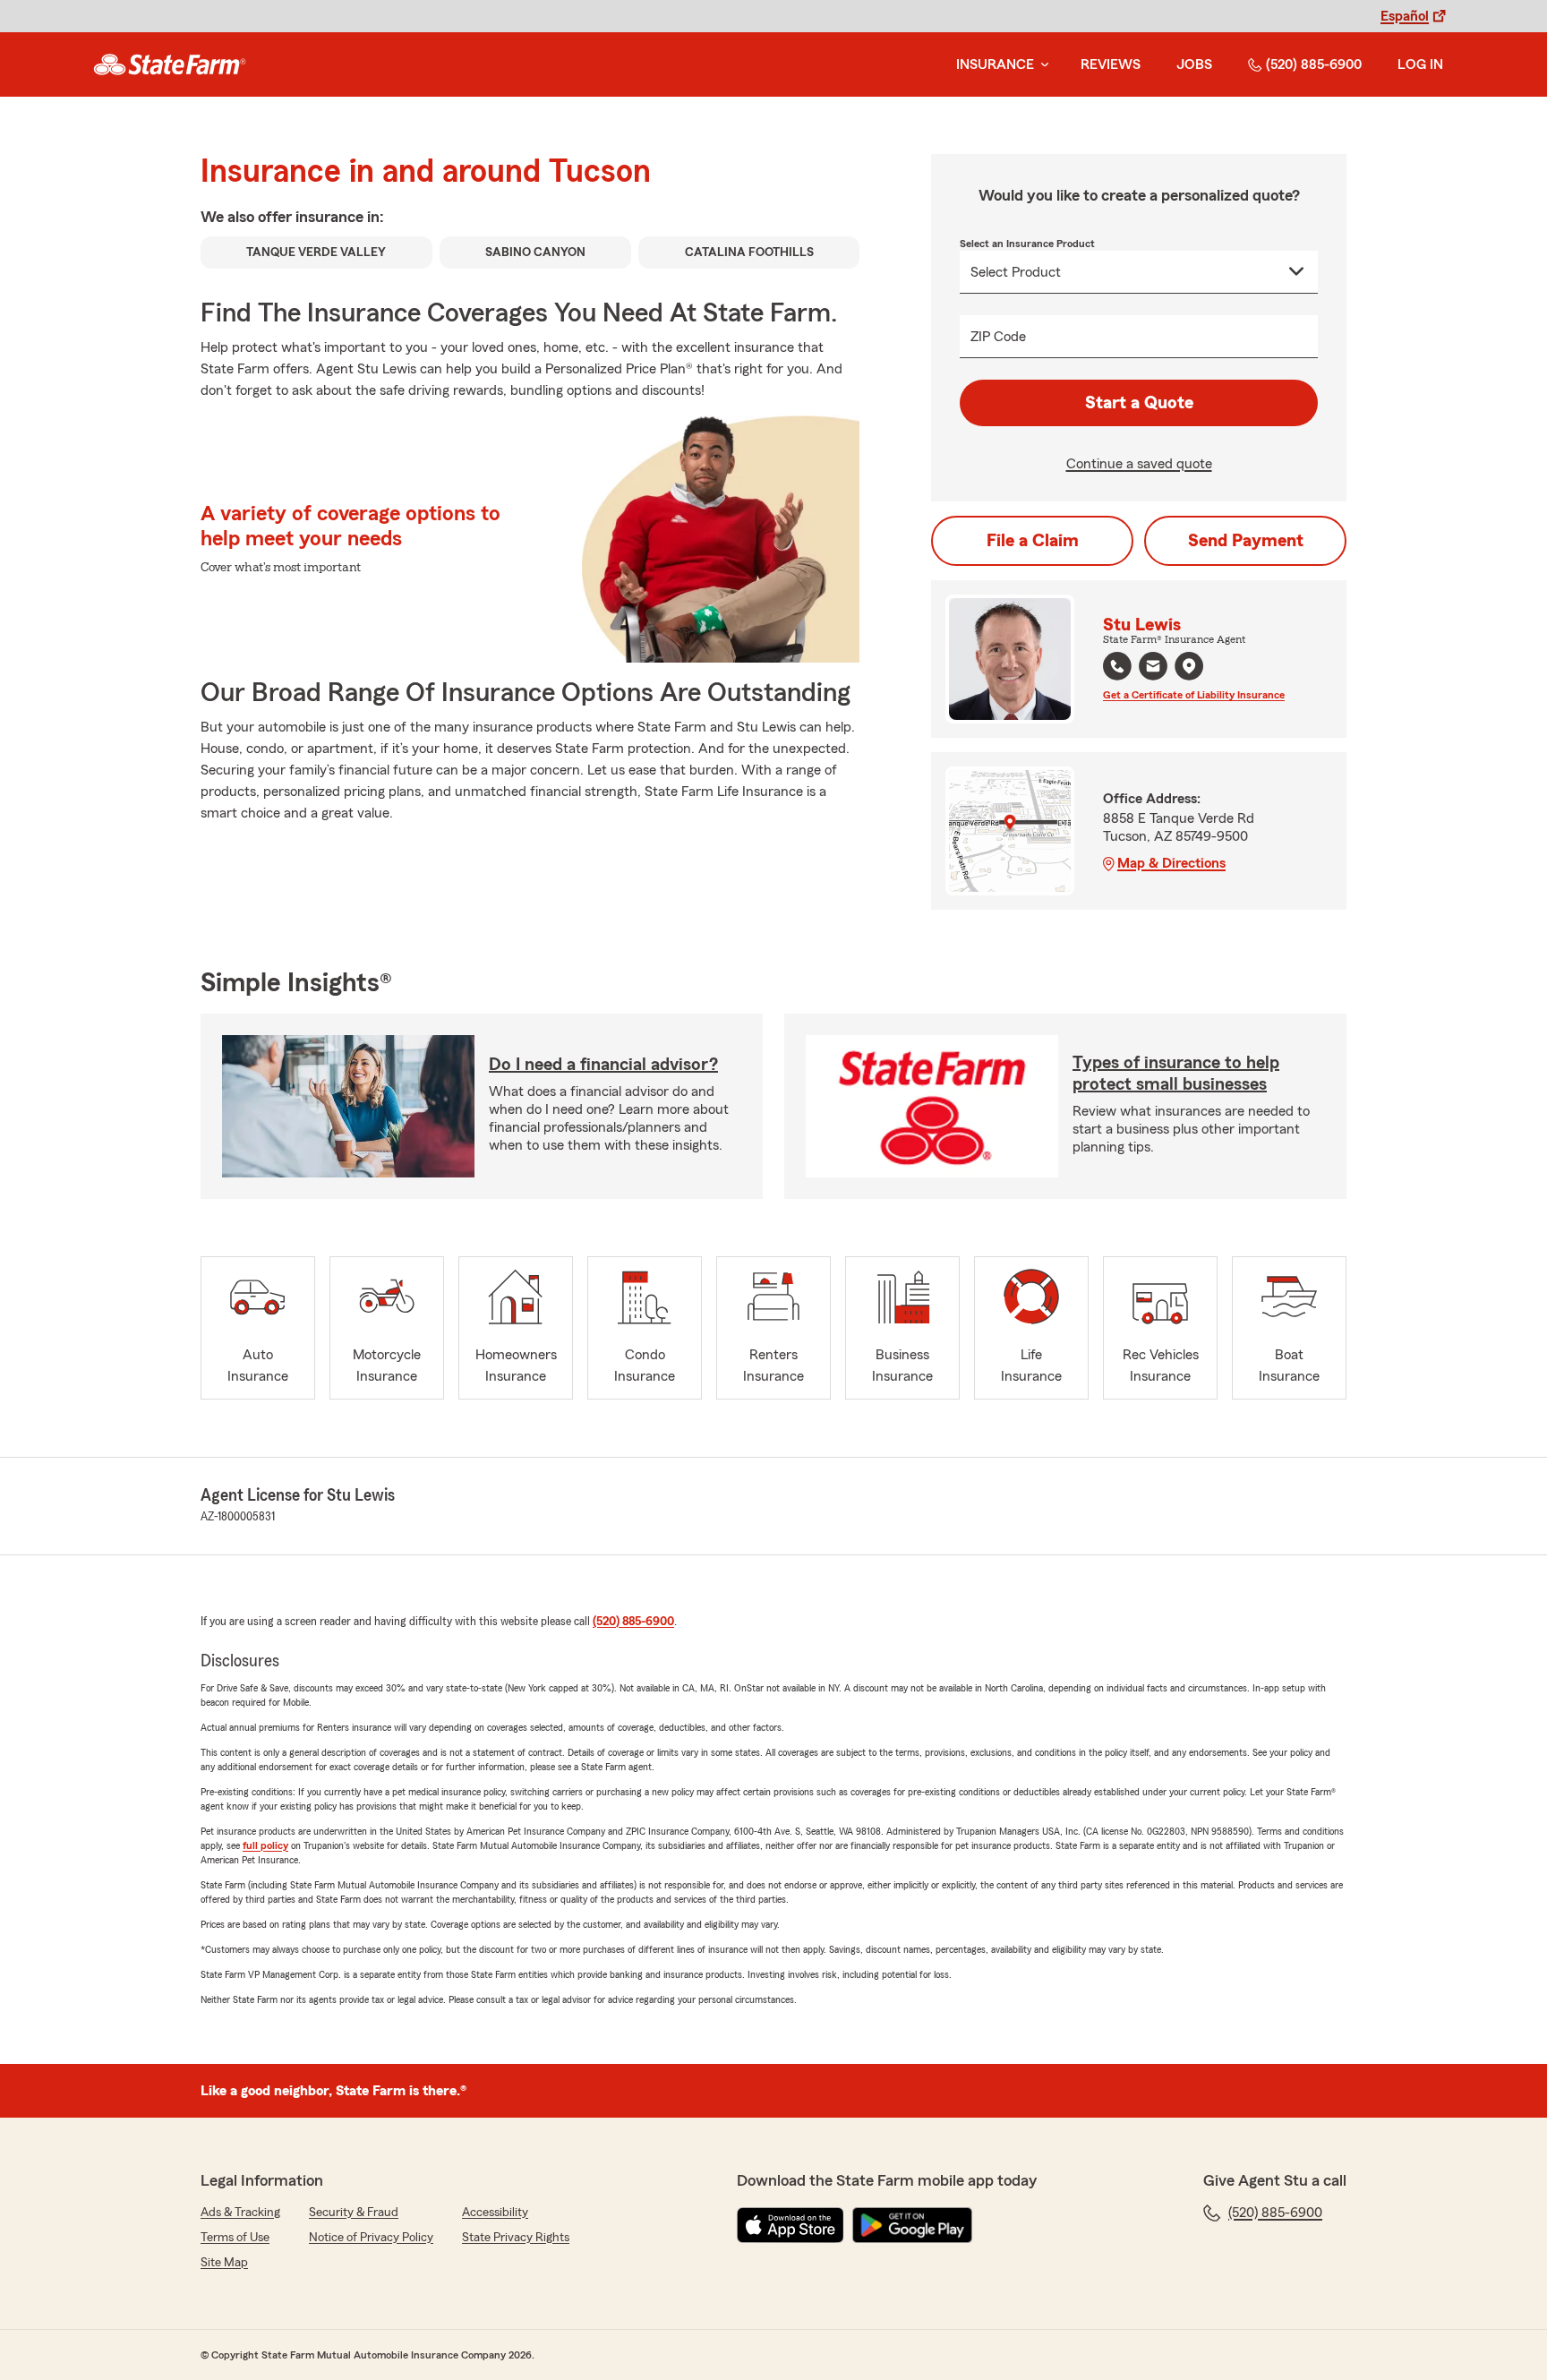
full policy (265, 1845)
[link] (170, 64)
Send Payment (1246, 541)
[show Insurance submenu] (1041, 65)
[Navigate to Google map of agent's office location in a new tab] (1189, 666)
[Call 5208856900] (1117, 666)
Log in (1420, 64)
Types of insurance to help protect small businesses (1176, 1074)
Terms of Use (235, 2238)
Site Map (224, 2263)
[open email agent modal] (1153, 668)
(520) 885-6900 (1314, 64)
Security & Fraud (354, 2213)
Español (1405, 16)
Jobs (1194, 64)
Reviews (1111, 64)
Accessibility (495, 2213)
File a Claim (1033, 541)
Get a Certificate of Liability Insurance (1194, 695)
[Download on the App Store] (791, 2225)
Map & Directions (1171, 863)
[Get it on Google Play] (912, 2225)
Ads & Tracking (240, 2213)
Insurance (995, 64)
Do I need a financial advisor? (603, 1065)
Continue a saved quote (1139, 464)
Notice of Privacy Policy (371, 2238)
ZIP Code (998, 337)
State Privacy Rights (516, 2238)
